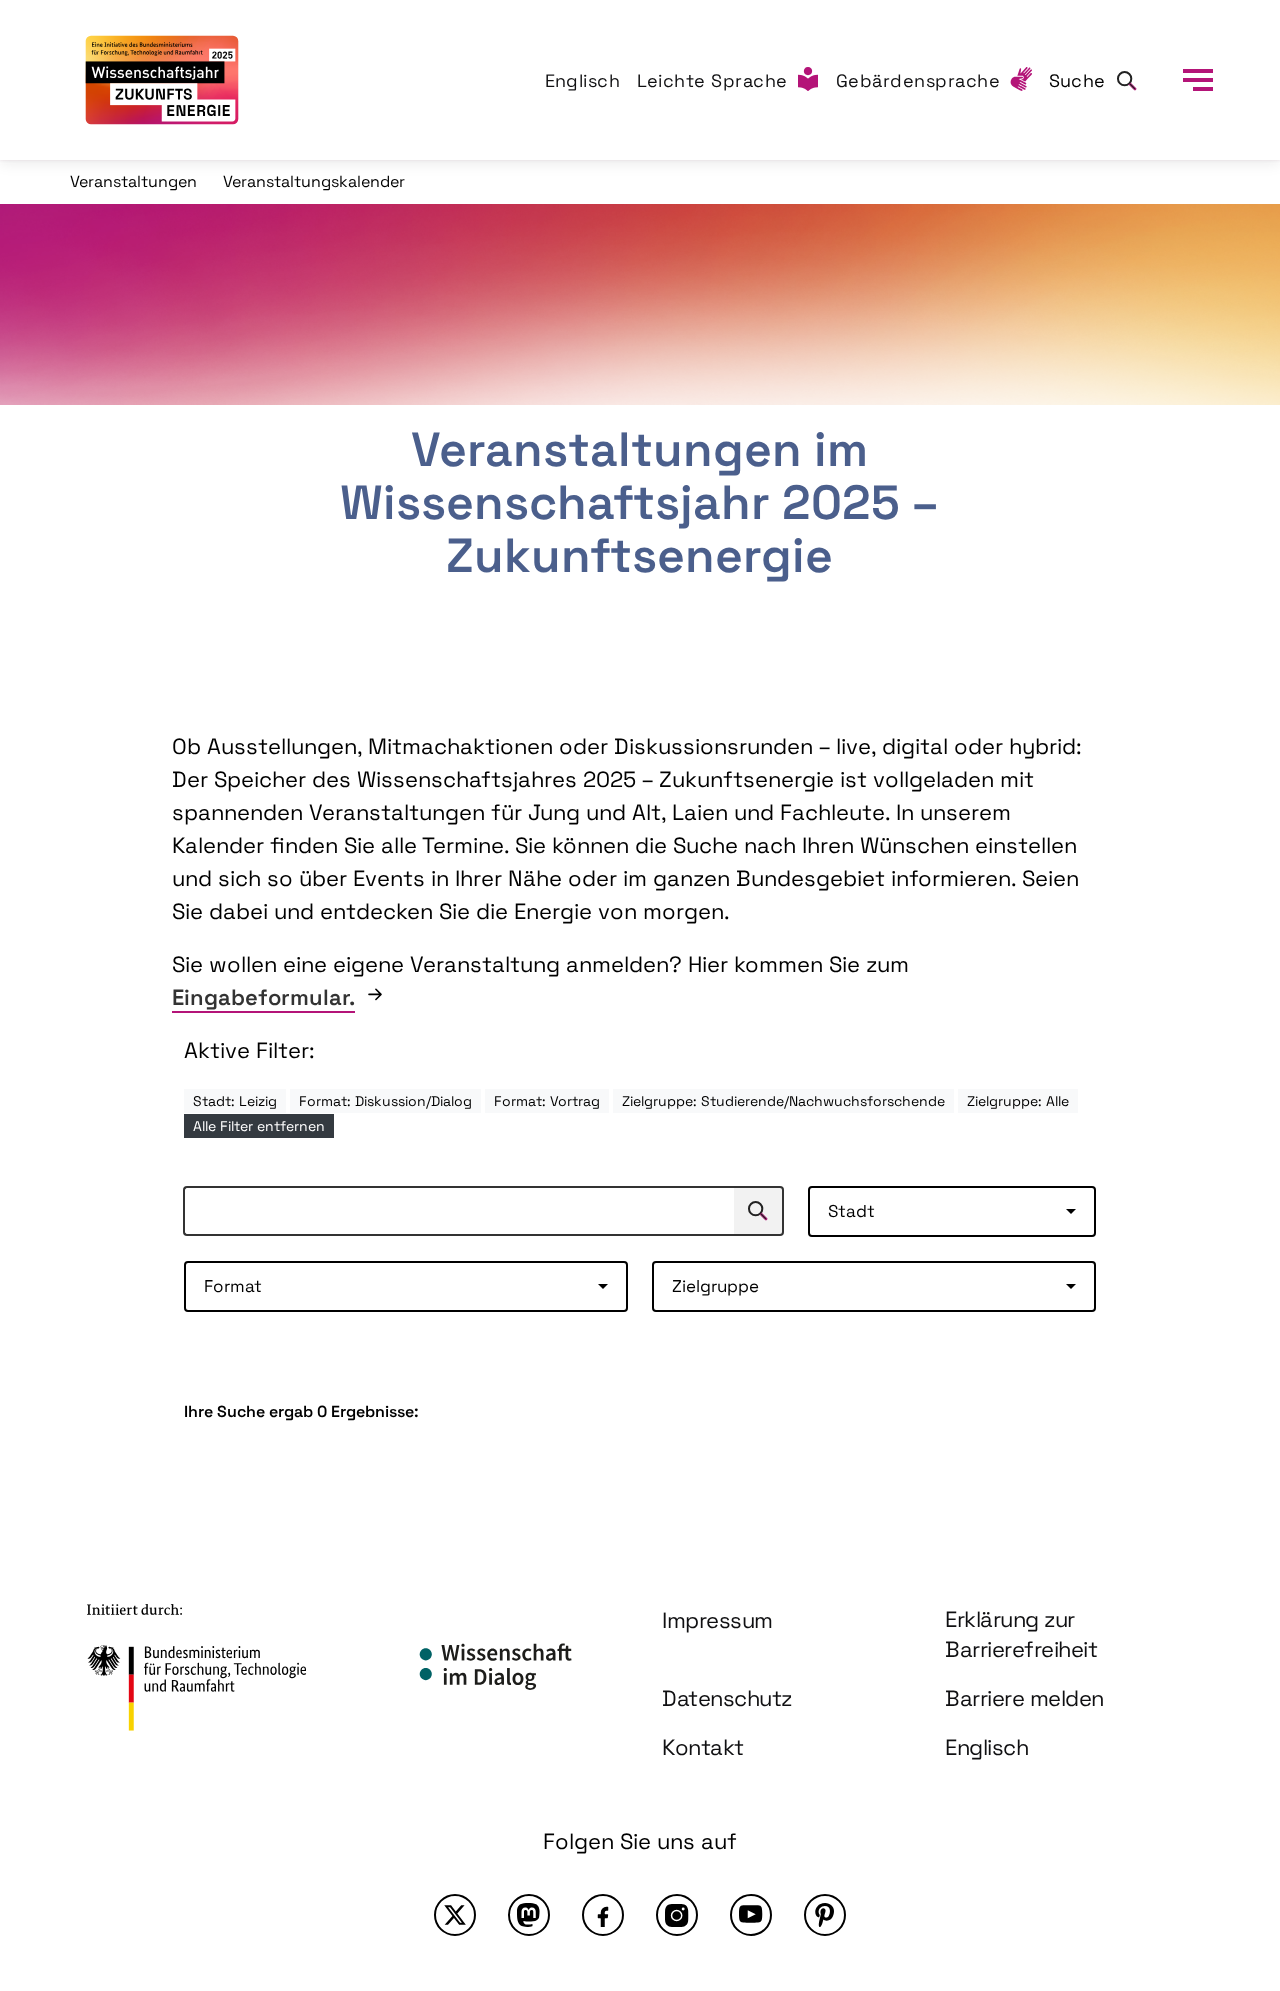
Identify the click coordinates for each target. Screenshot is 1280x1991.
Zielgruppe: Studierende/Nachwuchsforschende (783, 1101)
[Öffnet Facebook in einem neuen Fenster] (603, 1915)
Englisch (583, 80)
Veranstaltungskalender (314, 181)
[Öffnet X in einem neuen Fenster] (455, 1915)
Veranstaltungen (133, 181)
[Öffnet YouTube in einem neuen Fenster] (751, 1915)
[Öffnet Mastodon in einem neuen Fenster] (529, 1915)
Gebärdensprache (918, 80)
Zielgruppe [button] (715, 1286)
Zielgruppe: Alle (1018, 1101)
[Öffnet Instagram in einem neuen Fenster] (677, 1915)
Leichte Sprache (713, 80)
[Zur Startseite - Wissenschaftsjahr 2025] (162, 80)
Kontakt (703, 1747)
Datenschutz (727, 1698)
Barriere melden (1024, 1698)
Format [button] (233, 1286)
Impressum (717, 1620)
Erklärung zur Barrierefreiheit (1021, 1634)
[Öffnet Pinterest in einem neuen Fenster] (825, 1915)
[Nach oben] (1218, 1801)
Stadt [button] (851, 1211)
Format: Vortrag (547, 1101)
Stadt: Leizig (235, 1101)
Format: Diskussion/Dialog (385, 1101)
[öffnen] (1198, 80)
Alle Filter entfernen (259, 1126)
